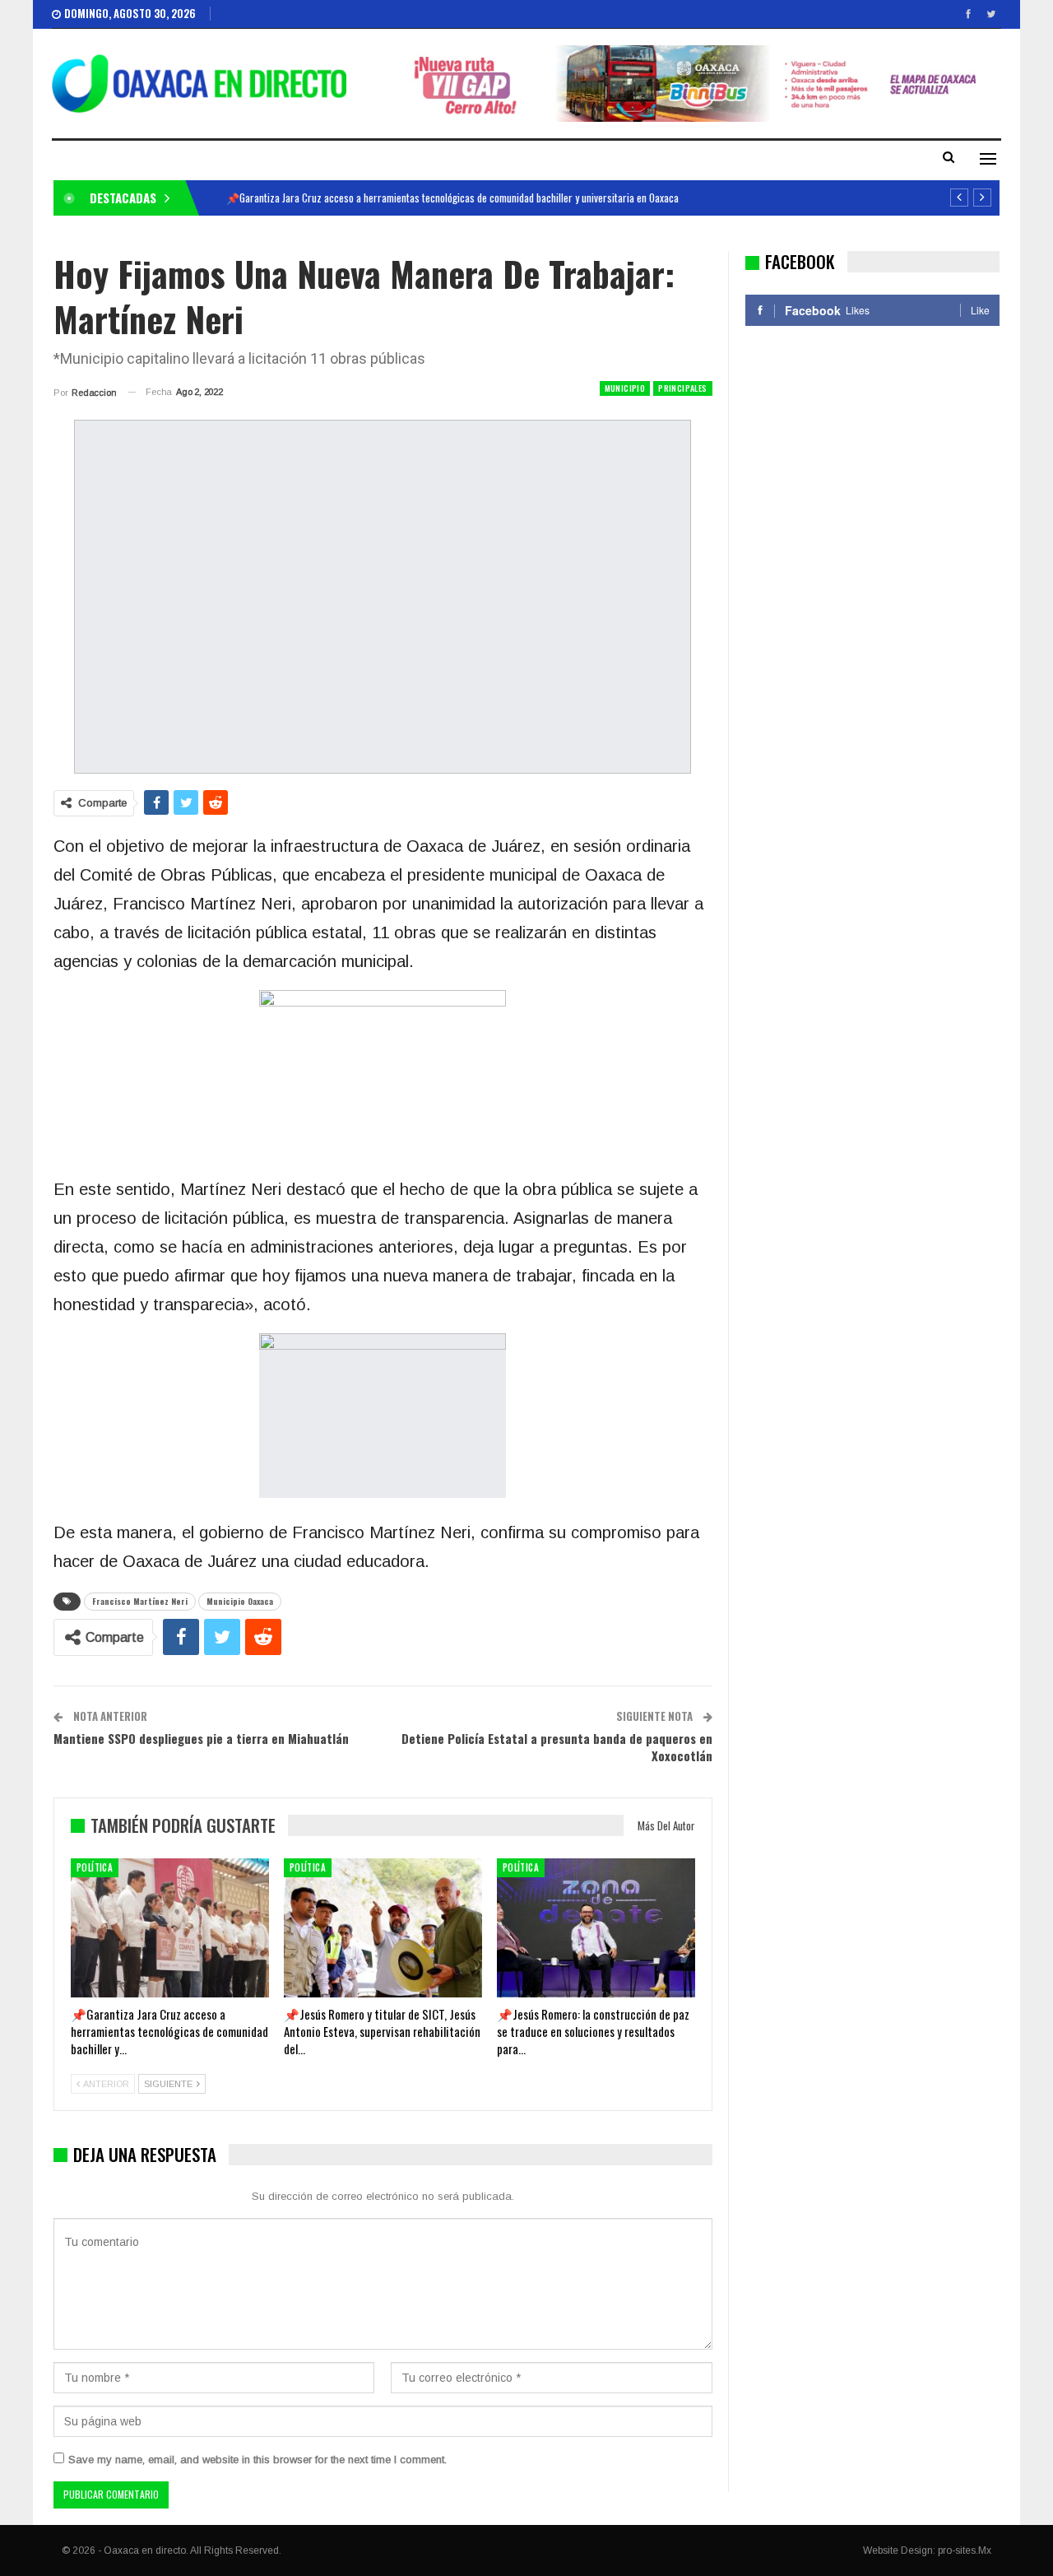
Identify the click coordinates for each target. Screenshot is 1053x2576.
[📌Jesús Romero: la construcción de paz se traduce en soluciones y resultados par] (596, 1928)
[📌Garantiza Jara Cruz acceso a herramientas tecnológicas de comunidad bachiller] (170, 1928)
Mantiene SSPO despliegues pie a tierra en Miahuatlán (201, 1738)
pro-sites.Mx (965, 2550)
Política (95, 1867)
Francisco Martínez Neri (140, 1601)
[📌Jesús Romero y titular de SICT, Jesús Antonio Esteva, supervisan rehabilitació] (383, 1928)
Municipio (625, 388)
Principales (682, 388)
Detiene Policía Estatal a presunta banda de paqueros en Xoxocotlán (557, 1747)
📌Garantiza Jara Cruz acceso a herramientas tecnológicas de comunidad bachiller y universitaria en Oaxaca (452, 198)
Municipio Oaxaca (240, 1601)
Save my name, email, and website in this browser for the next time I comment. (257, 2460)
